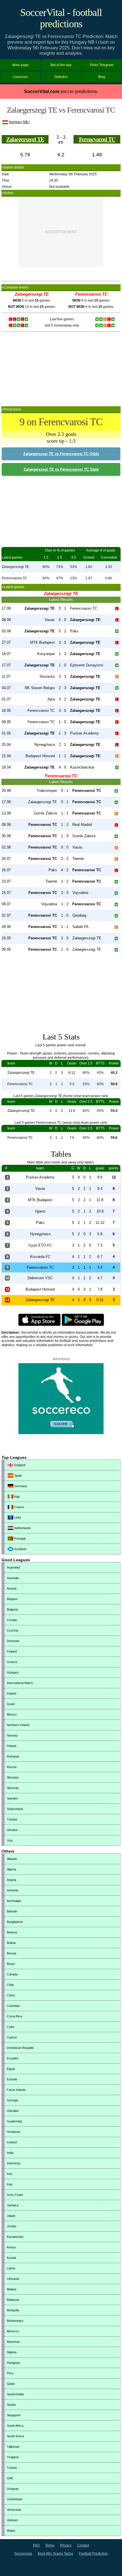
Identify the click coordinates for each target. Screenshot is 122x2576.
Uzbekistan (15, 2499)
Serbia (11, 2405)
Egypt (11, 2069)
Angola (11, 1880)
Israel (11, 1704)
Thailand (13, 2457)
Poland (11, 1746)
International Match (20, 1683)
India (10, 2153)
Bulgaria (12, 1609)
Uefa (17, 1518)
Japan (11, 2216)
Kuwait (11, 2258)
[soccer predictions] (61, 1433)
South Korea (15, 2436)
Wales (11, 2531)
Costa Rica (14, 2016)
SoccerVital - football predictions (61, 18)
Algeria (11, 1869)
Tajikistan (13, 2447)
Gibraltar (13, 2111)
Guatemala (14, 2121)
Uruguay (13, 2489)
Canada (12, 1974)
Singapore (14, 2415)
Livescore (20, 77)
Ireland (11, 1693)
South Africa (15, 2426)
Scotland (20, 1549)
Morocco (13, 2331)
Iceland (12, 2142)
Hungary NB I (19, 122)
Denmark (13, 1641)
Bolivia (11, 1943)
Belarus (12, 1932)
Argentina (13, 1567)
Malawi (11, 2289)
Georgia (12, 2100)
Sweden (12, 1798)
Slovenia (13, 1788)
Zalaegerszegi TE (25, 139)
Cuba (10, 2027)
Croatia (12, 1620)
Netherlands (22, 1528)
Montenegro (15, 2321)
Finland (12, 1651)
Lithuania (13, 2279)
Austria (12, 1588)
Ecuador (13, 2058)
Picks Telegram (102, 65)
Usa (10, 1840)
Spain (18, 1476)
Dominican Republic (20, 2048)
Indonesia (13, 2163)
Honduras (14, 2132)
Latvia (11, 2268)
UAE (10, 2478)
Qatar (11, 2384)
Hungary (13, 1672)
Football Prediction (93, 2554)
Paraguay (13, 2363)
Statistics (61, 77)
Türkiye (12, 1819)
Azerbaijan (14, 1901)
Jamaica (13, 2205)
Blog (102, 77)
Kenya (11, 2247)
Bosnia (11, 1953)
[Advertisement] (61, 232)
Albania (12, 1859)
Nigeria (12, 2352)
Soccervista (23, 2554)
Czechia (12, 1630)
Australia (13, 1578)
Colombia (13, 2006)
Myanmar (13, 2342)
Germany (20, 1486)
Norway (12, 1735)
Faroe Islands (16, 2090)
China (11, 1995)
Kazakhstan (15, 2237)
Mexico (12, 1714)
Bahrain (12, 1911)
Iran (10, 2174)
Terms (50, 2545)
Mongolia (13, 2310)
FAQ (36, 2545)
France (19, 1507)
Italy (17, 1497)
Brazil (11, 1964)
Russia (12, 1767)
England (19, 1465)
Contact (83, 2545)
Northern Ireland (18, 1725)
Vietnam (12, 2520)
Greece (12, 1662)
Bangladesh (15, 1922)
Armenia (12, 1890)
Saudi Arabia (15, 2394)
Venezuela (14, 2510)
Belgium (12, 1599)
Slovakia (13, 1777)
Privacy (66, 2545)
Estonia (12, 2079)
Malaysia (13, 2300)
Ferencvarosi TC (97, 139)
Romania (13, 1756)
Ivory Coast (15, 2195)
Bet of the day (61, 65)
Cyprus (12, 2037)
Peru (10, 2373)
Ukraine (12, 1830)
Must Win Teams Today (55, 2554)
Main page (20, 65)
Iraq (10, 2184)
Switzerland (15, 1809)
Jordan (12, 2226)
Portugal (19, 1539)
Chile (10, 1985)
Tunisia (12, 2468)
